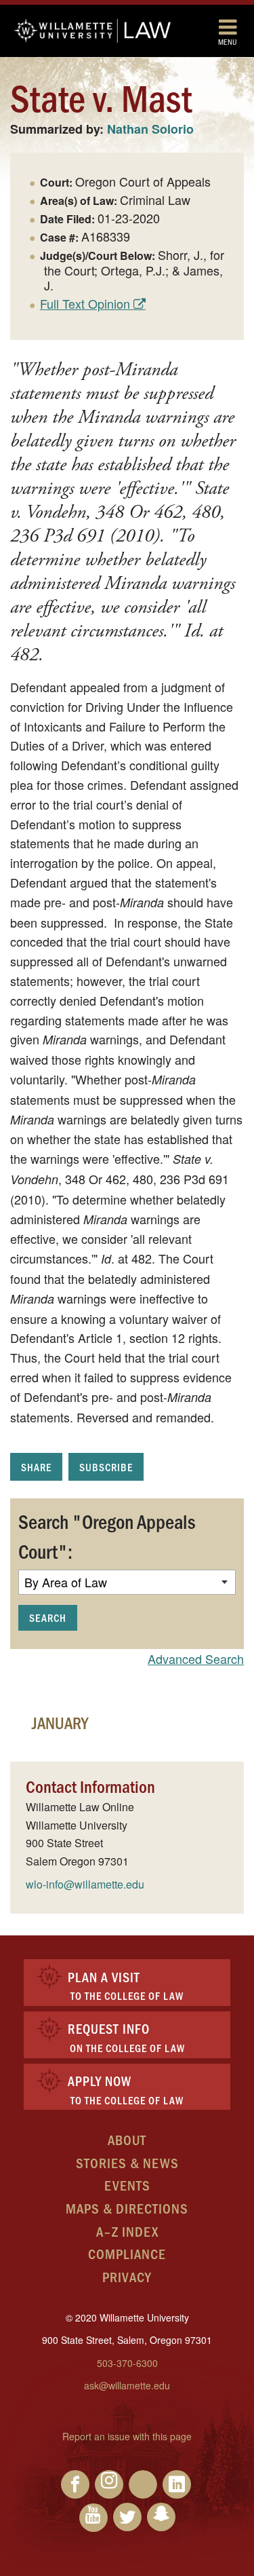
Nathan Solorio (150, 129)
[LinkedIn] (177, 2484)
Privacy (127, 2276)
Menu (228, 41)
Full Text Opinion (85, 303)
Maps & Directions (127, 2208)
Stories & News (127, 2162)
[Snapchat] (161, 2517)
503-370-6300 (127, 2363)
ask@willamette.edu (127, 2385)
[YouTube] (93, 2518)
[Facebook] (75, 2484)
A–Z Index (127, 2231)
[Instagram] (109, 2484)
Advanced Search (196, 1659)
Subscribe (106, 1467)
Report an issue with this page (127, 2436)
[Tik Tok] (143, 2484)
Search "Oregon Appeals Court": (107, 1536)
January (60, 1722)
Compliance (127, 2253)
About (127, 2139)
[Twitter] (127, 2517)
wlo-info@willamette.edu (85, 1884)
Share (36, 1467)
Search (48, 1617)
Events (127, 2185)
